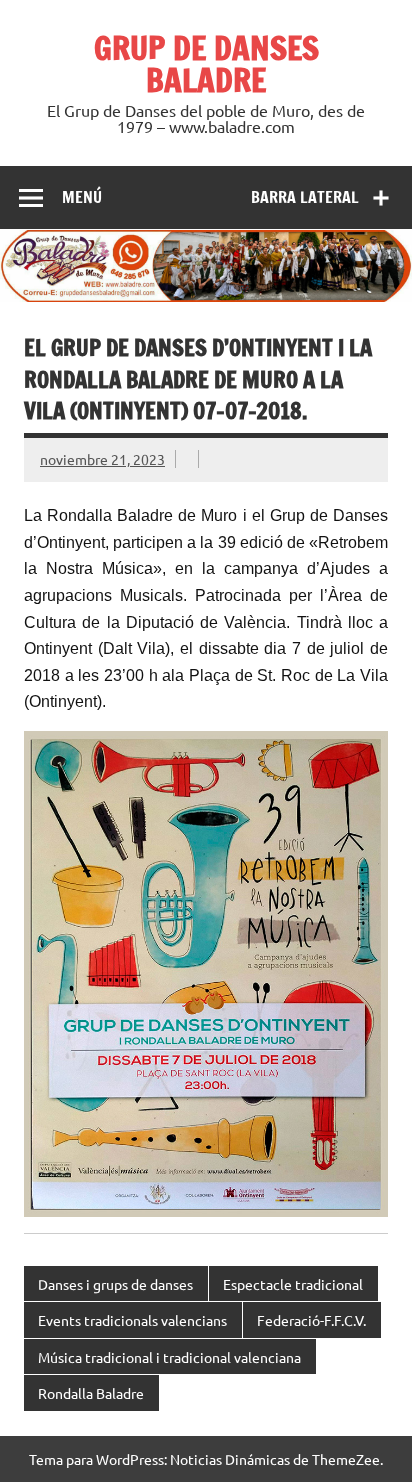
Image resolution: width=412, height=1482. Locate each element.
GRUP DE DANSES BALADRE (206, 64)
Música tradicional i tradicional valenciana (169, 1357)
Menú (82, 197)
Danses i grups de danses (115, 1284)
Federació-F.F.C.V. (311, 1320)
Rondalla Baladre (91, 1393)
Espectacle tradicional (293, 1284)
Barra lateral (305, 197)
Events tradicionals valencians (132, 1320)
